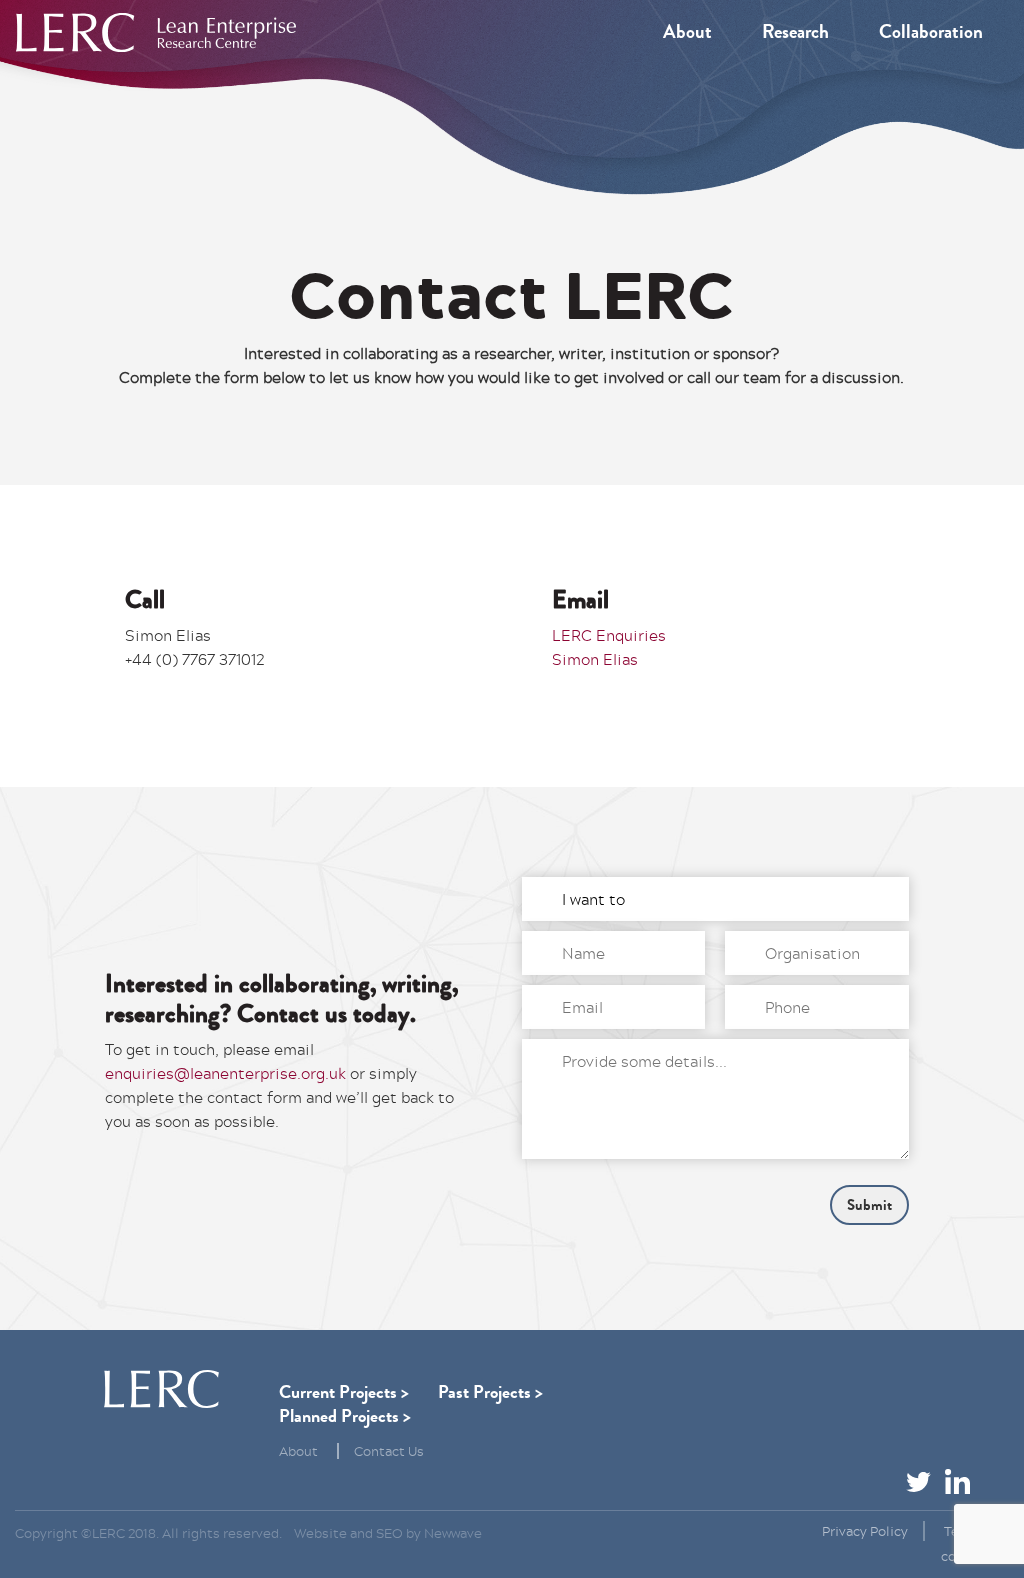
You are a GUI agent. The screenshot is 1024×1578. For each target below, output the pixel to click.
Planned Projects (339, 1416)
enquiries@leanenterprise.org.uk (225, 1073)
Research (795, 32)
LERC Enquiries (609, 635)
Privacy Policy (865, 1531)
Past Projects (484, 1392)
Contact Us (389, 1451)
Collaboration (931, 32)
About (687, 32)
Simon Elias (595, 659)
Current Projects (338, 1392)
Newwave (453, 1533)
